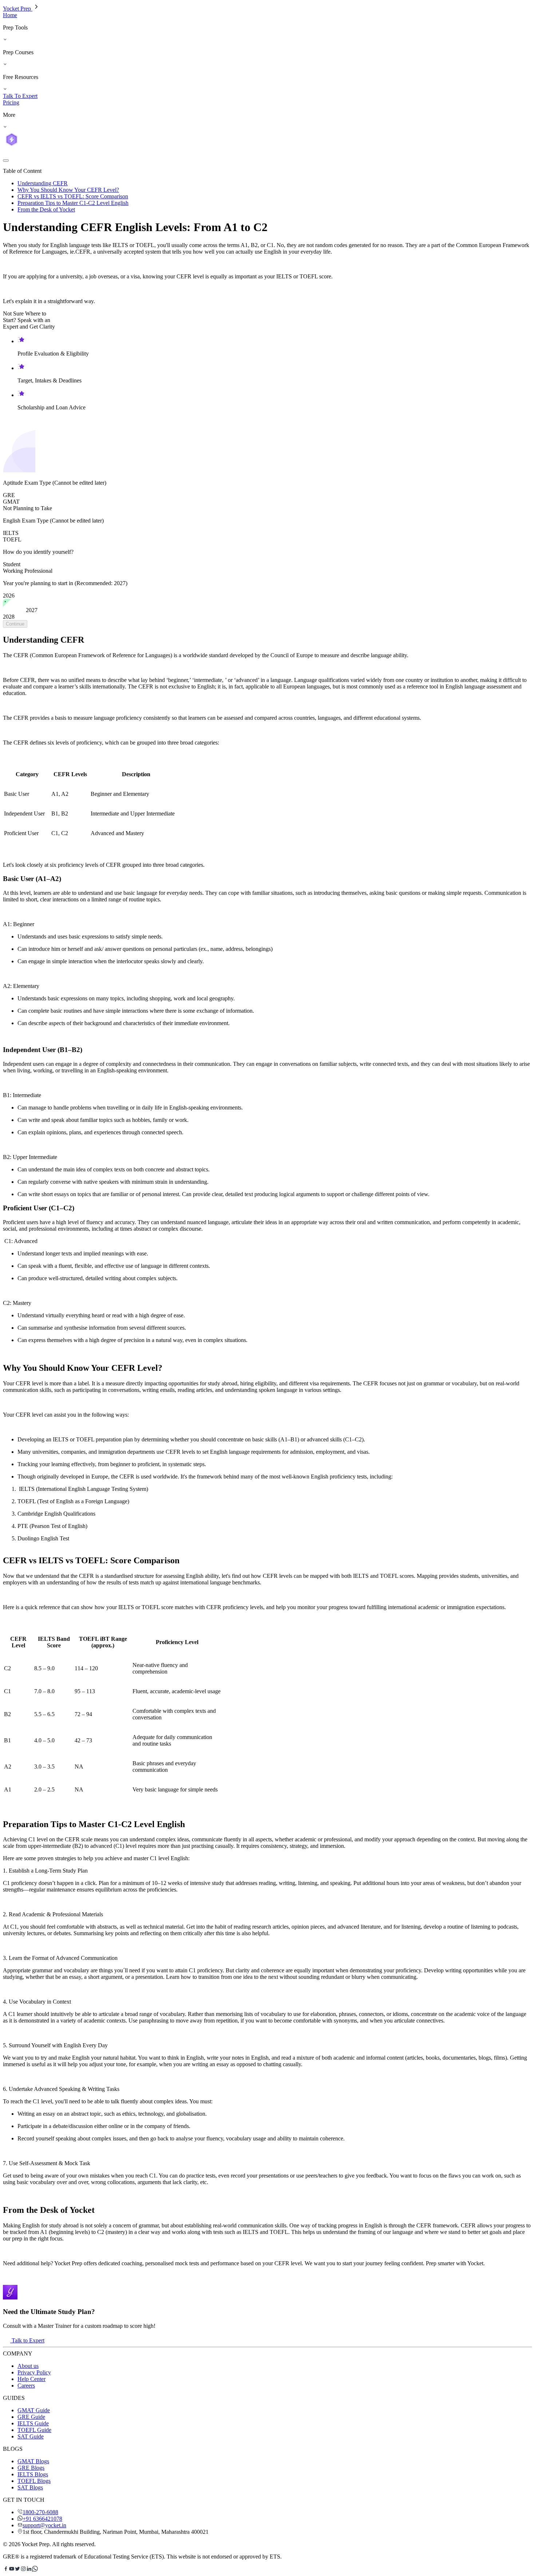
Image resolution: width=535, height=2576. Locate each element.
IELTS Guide (33, 2423)
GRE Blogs (31, 2468)
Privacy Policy (34, 2372)
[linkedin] (29, 2570)
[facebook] (6, 2570)
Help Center (31, 2379)
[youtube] (12, 2570)
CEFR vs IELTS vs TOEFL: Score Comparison (73, 196)
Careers (26, 2386)
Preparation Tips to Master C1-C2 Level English (73, 203)
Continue (15, 624)
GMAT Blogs (33, 2461)
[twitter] (17, 2570)
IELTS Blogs (33, 2474)
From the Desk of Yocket (46, 209)
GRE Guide (31, 2417)
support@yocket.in (44, 2525)
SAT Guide (31, 2436)
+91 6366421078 (42, 2519)
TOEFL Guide (34, 2430)
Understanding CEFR (43, 183)
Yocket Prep (18, 9)
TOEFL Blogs (34, 2481)
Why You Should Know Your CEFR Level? (68, 190)
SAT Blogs (30, 2487)
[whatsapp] (35, 2570)
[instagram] (23, 2570)
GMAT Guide (34, 2410)
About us (28, 2366)
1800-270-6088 (40, 2512)
